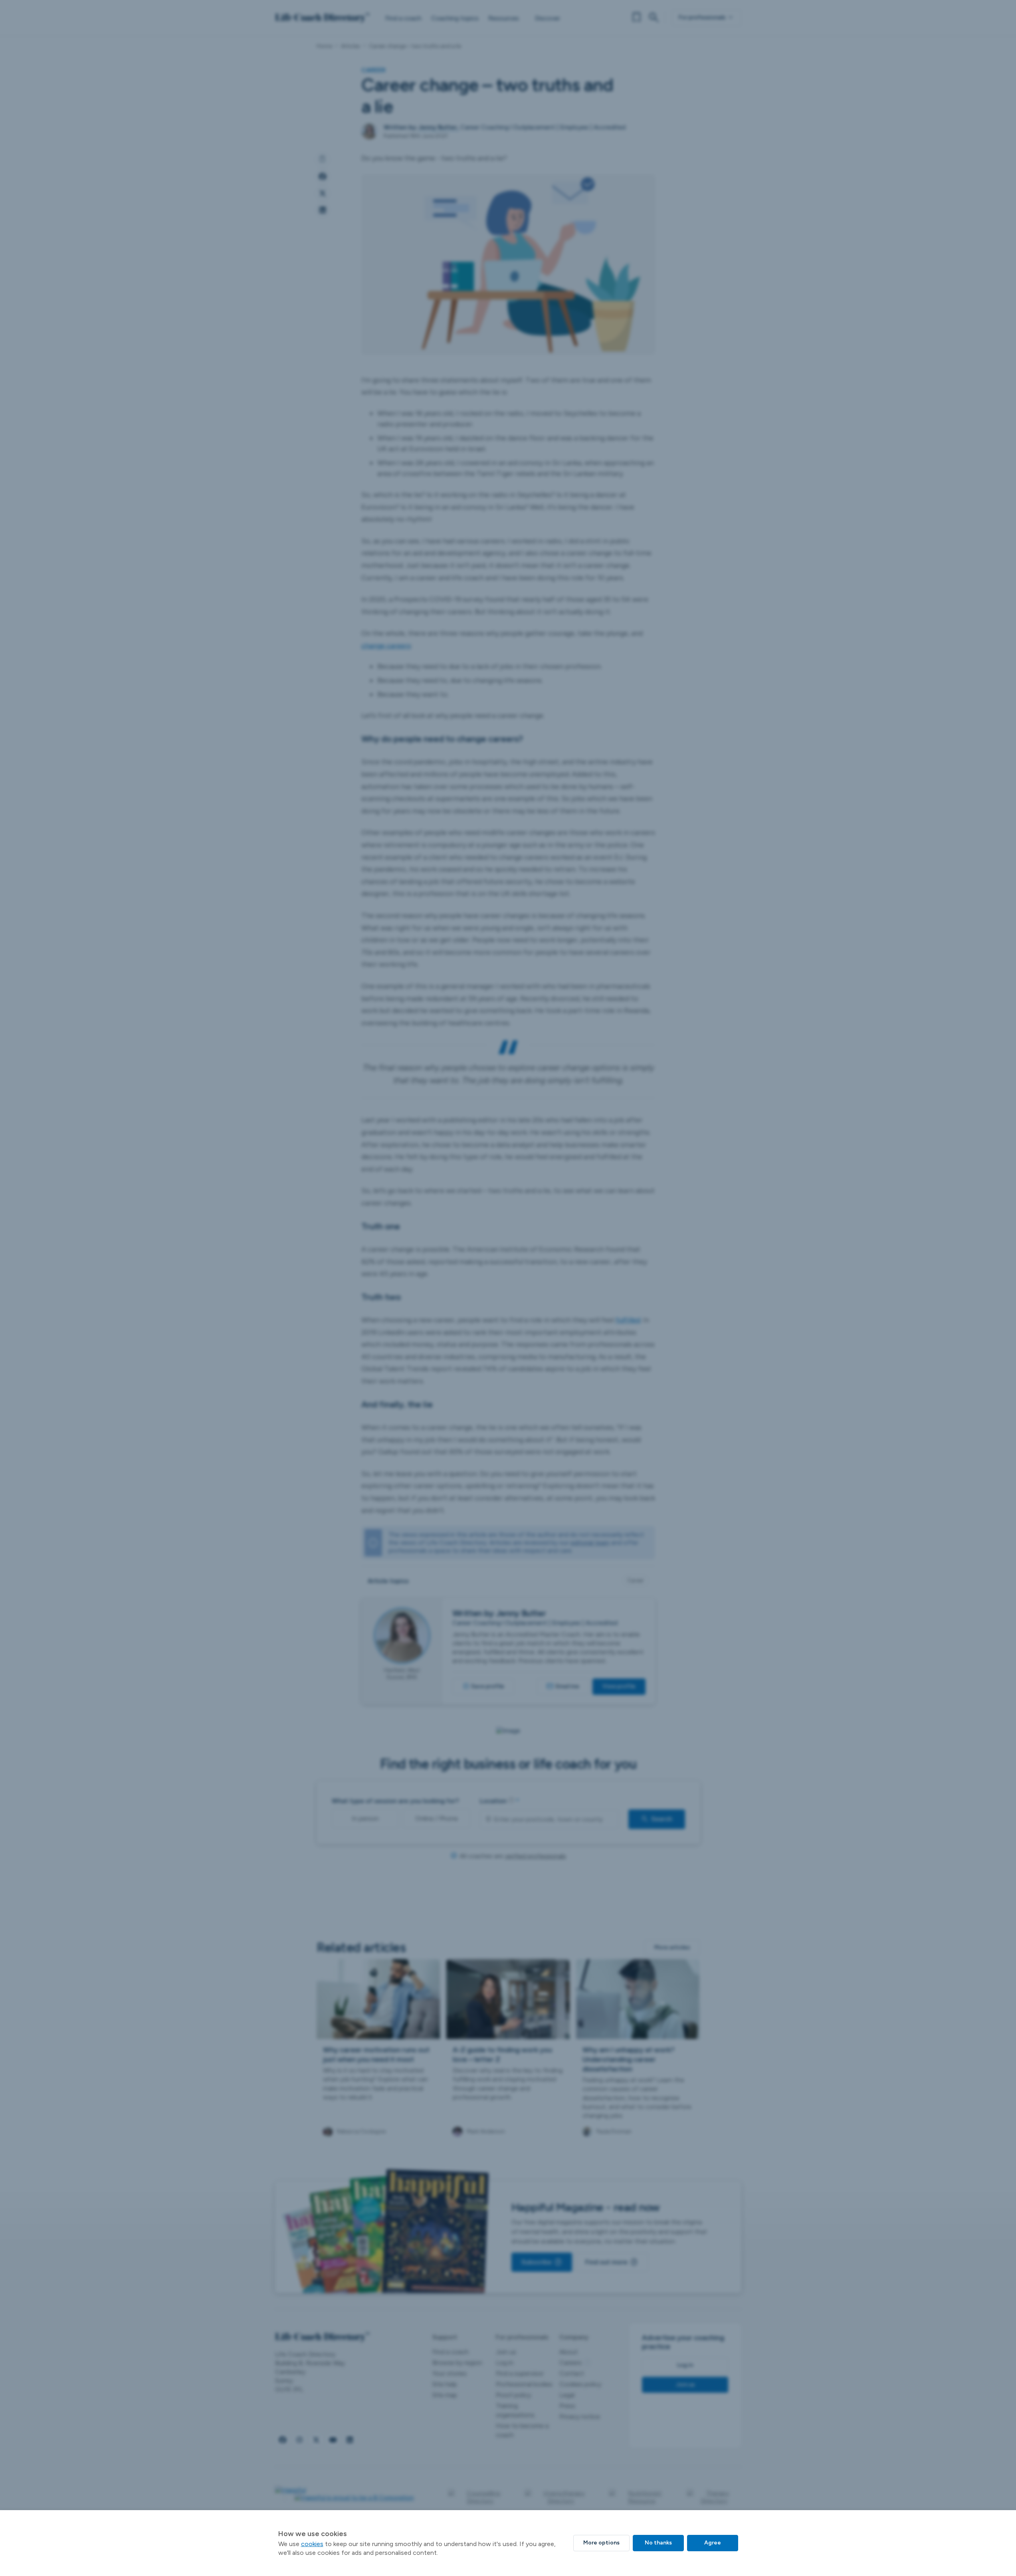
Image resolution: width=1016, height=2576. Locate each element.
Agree (713, 2543)
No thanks (658, 2543)
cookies (312, 2544)
